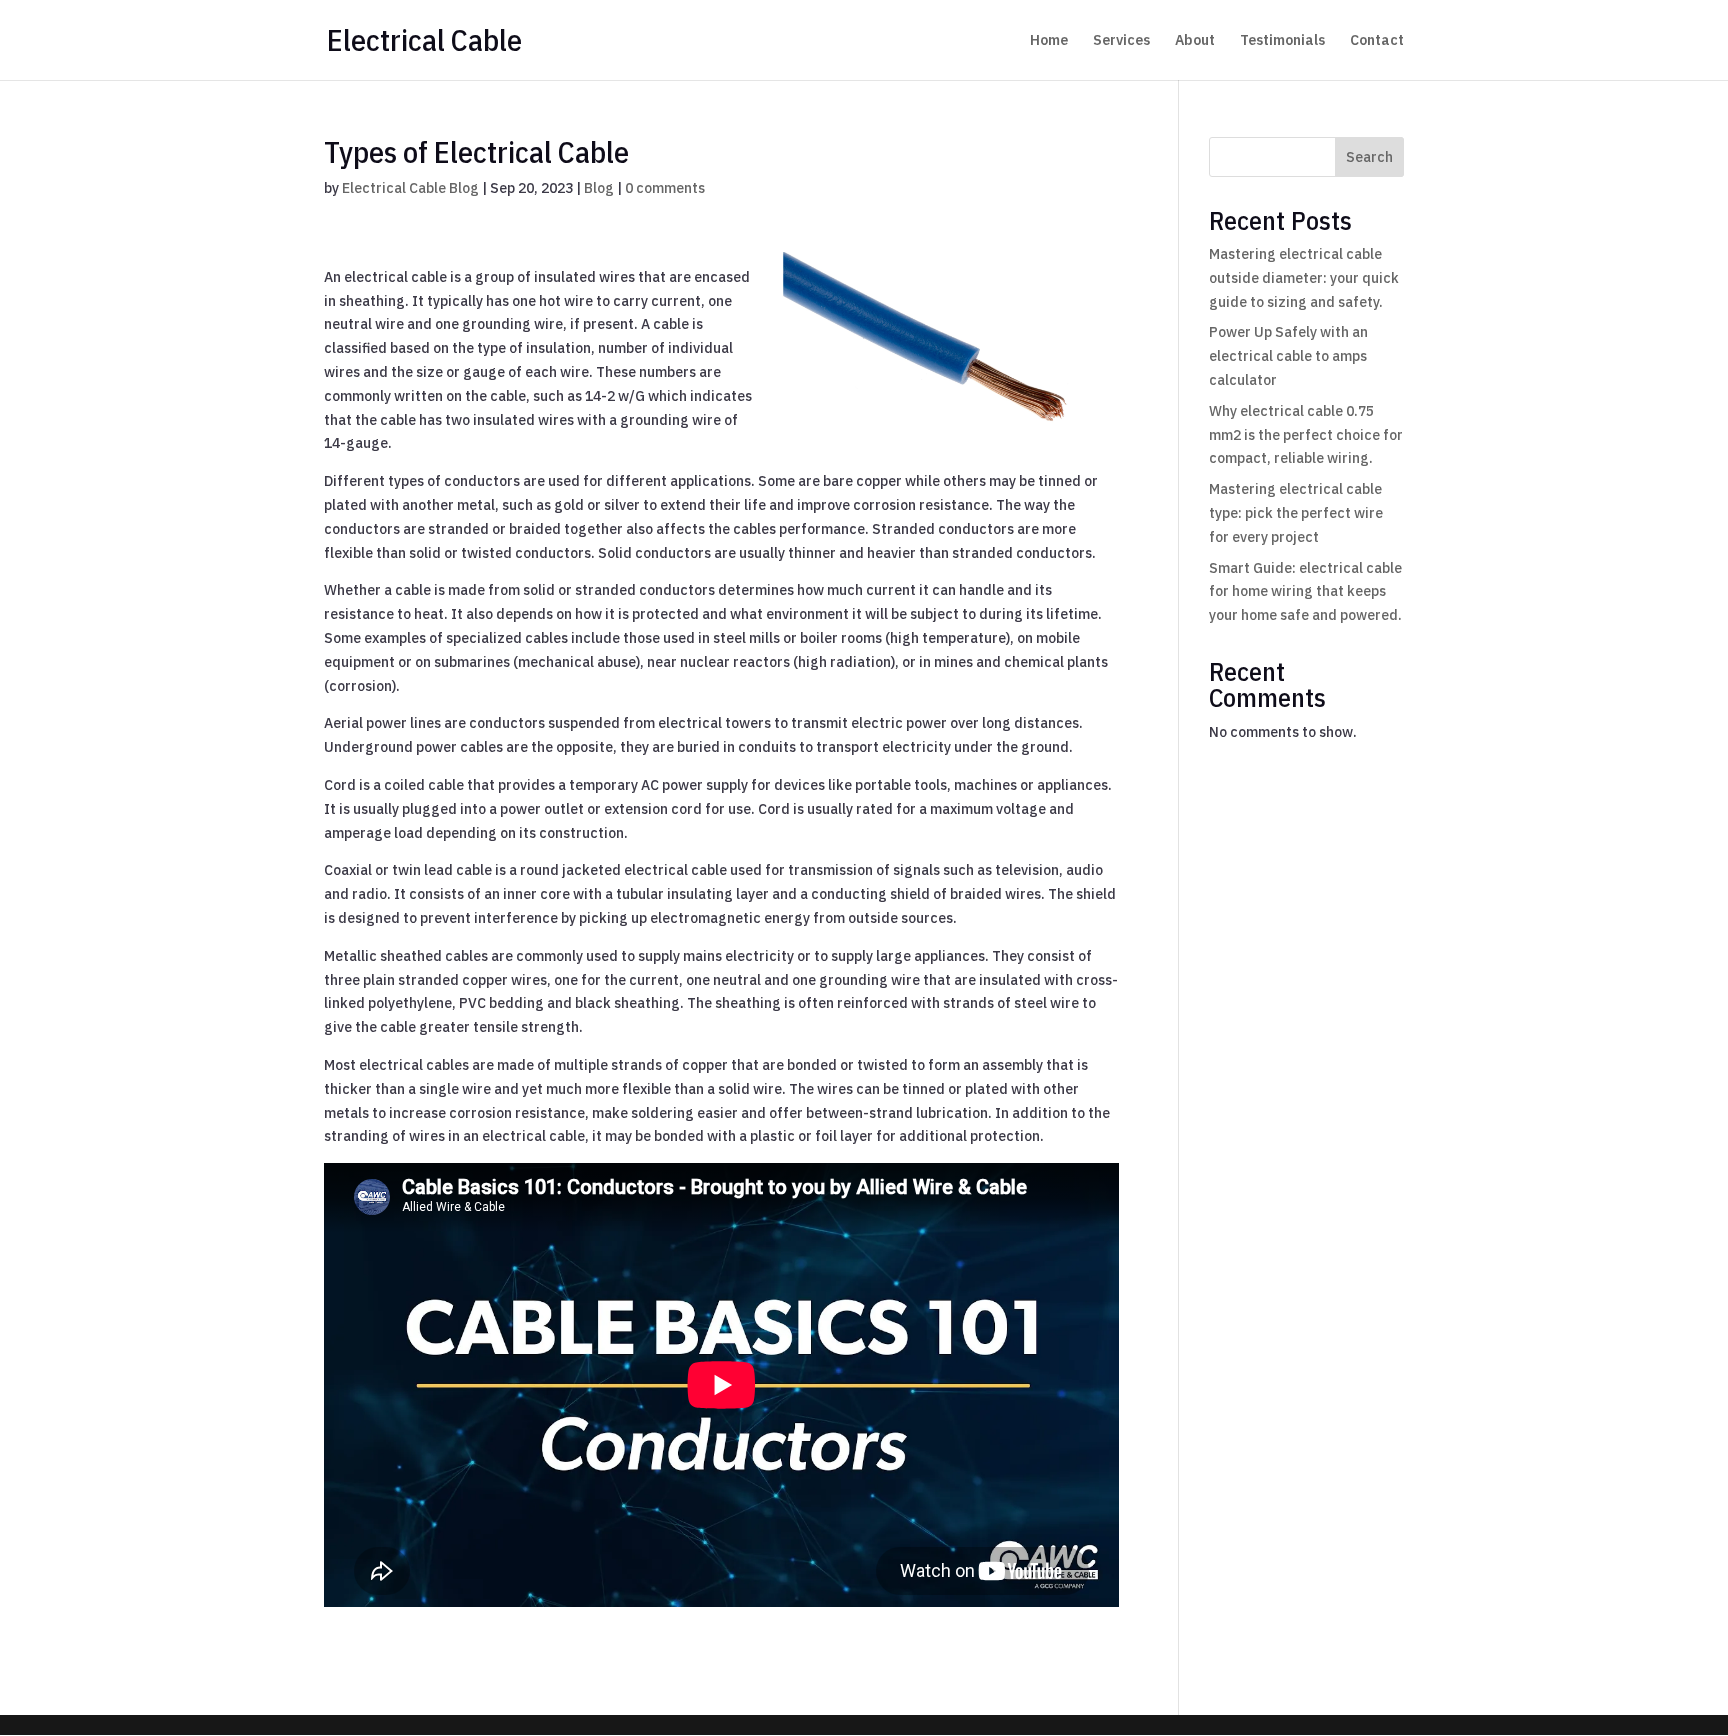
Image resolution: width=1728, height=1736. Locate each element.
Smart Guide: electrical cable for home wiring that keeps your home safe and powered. (1305, 592)
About (1195, 41)
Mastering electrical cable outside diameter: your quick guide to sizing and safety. (1304, 278)
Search (1369, 157)
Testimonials (1282, 41)
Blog (599, 188)
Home (1049, 41)
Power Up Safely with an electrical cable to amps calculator (1288, 356)
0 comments (665, 188)
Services (1121, 41)
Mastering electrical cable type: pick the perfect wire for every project (1296, 513)
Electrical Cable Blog (410, 188)
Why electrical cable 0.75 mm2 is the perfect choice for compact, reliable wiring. (1306, 435)
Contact (1377, 41)
